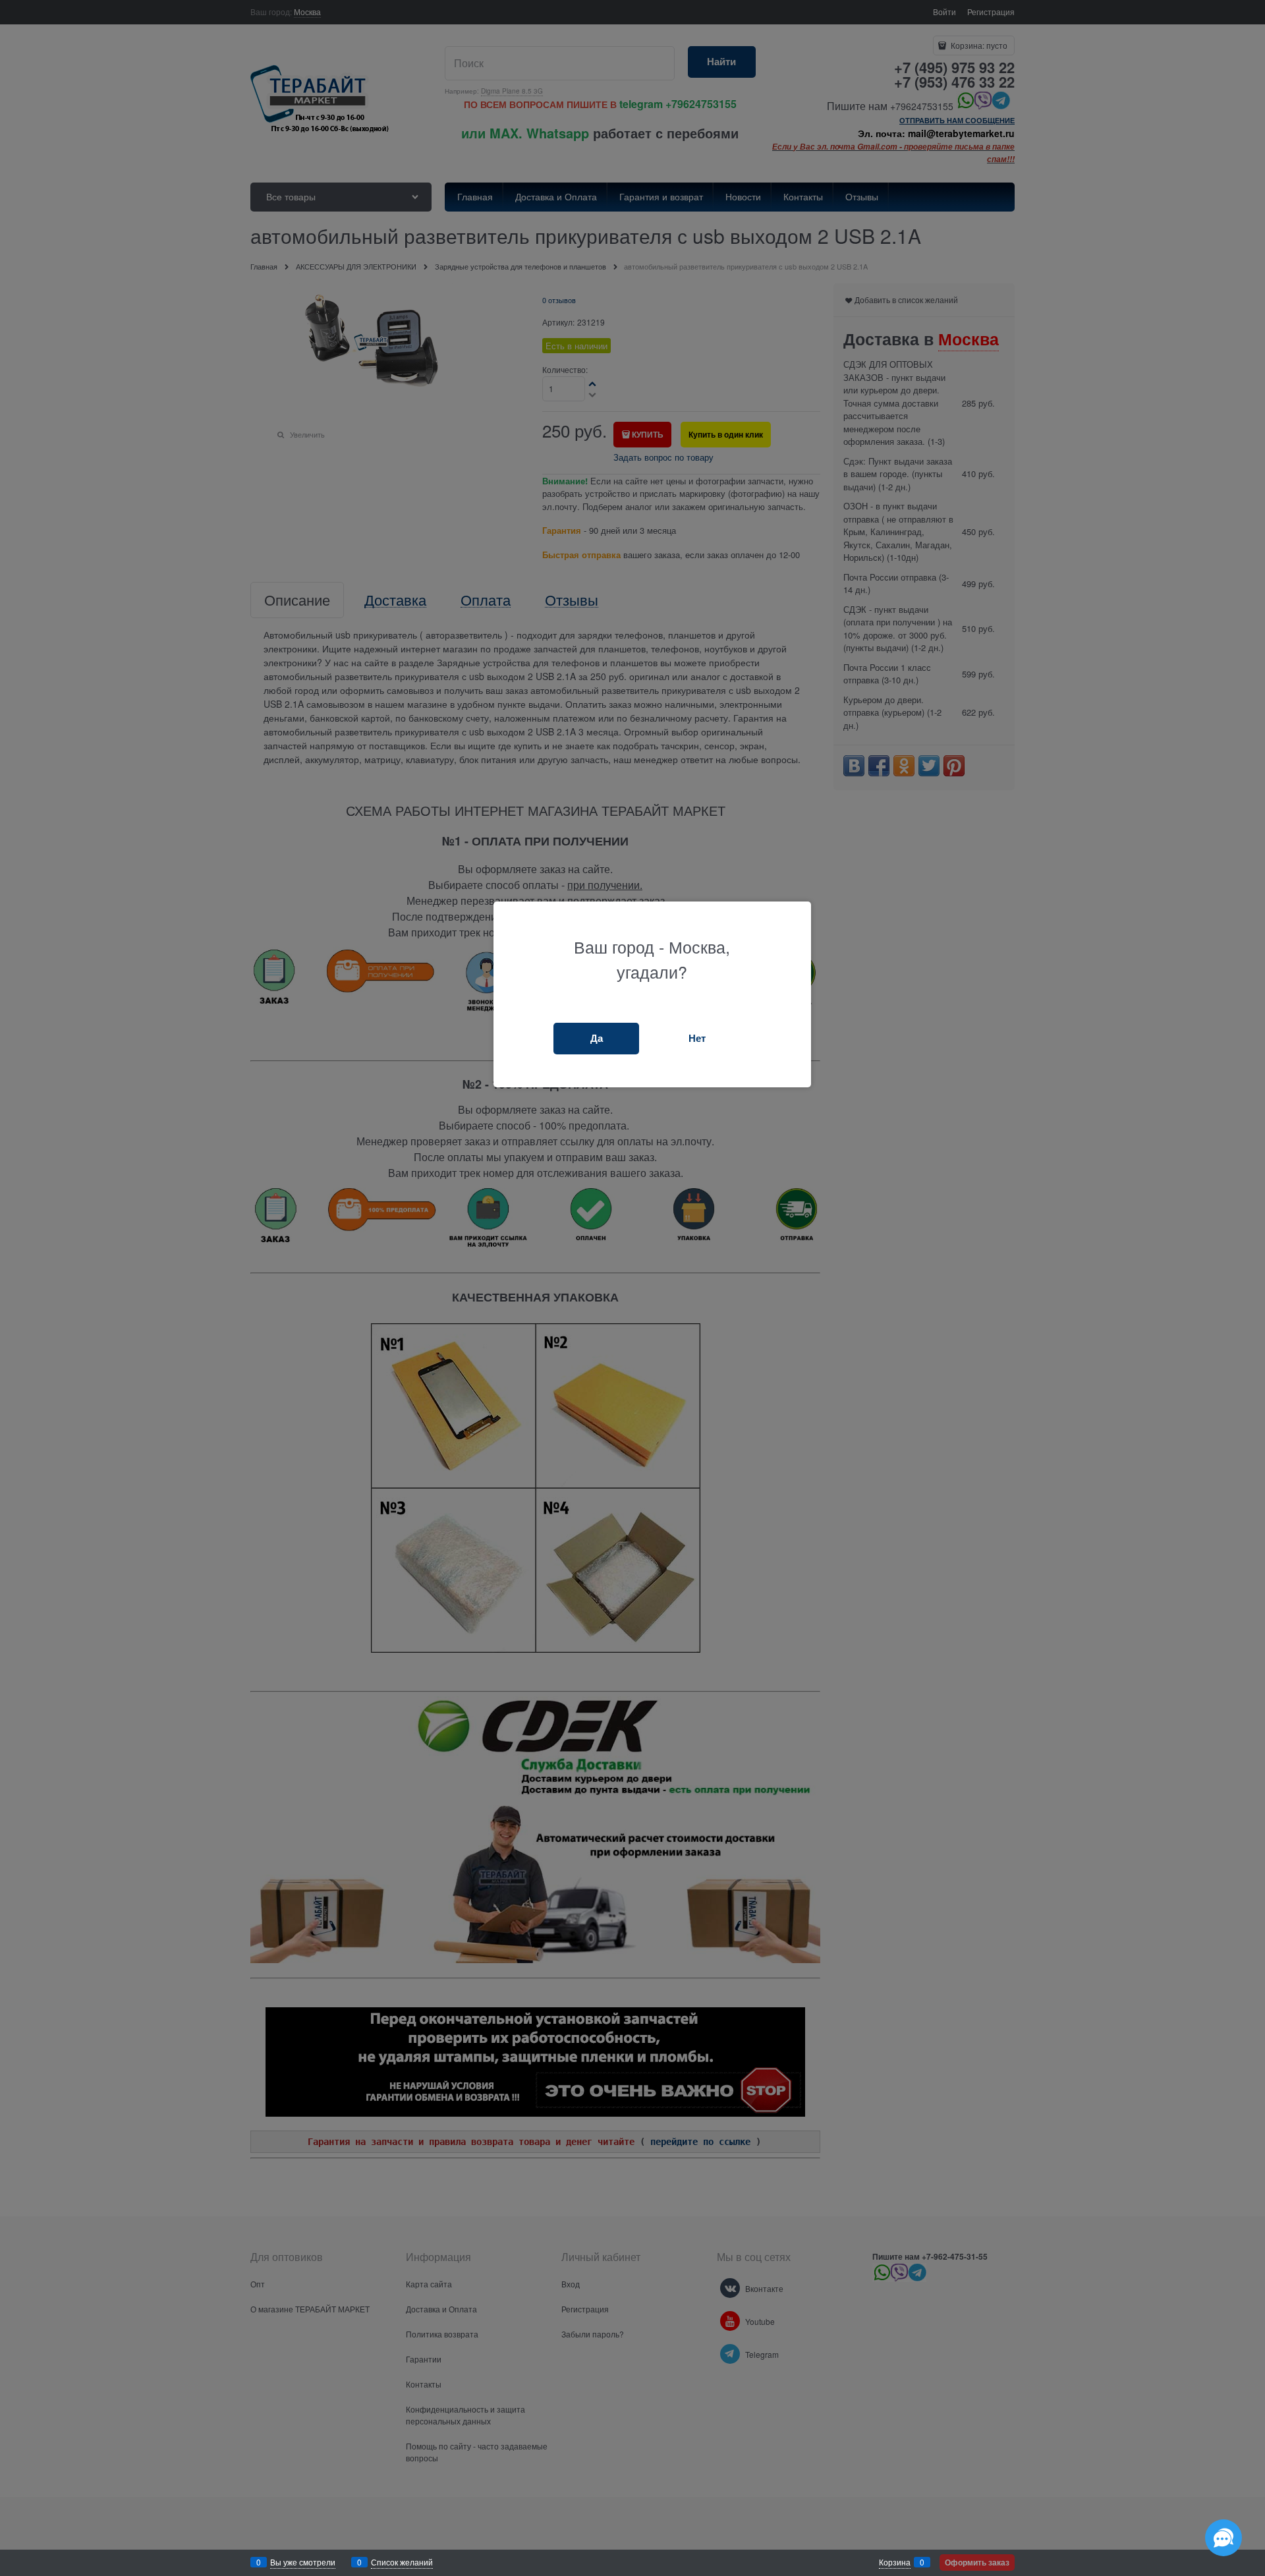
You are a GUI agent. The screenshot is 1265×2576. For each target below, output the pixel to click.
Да (597, 1038)
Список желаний (402, 2562)
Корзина (895, 2562)
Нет (697, 1038)
